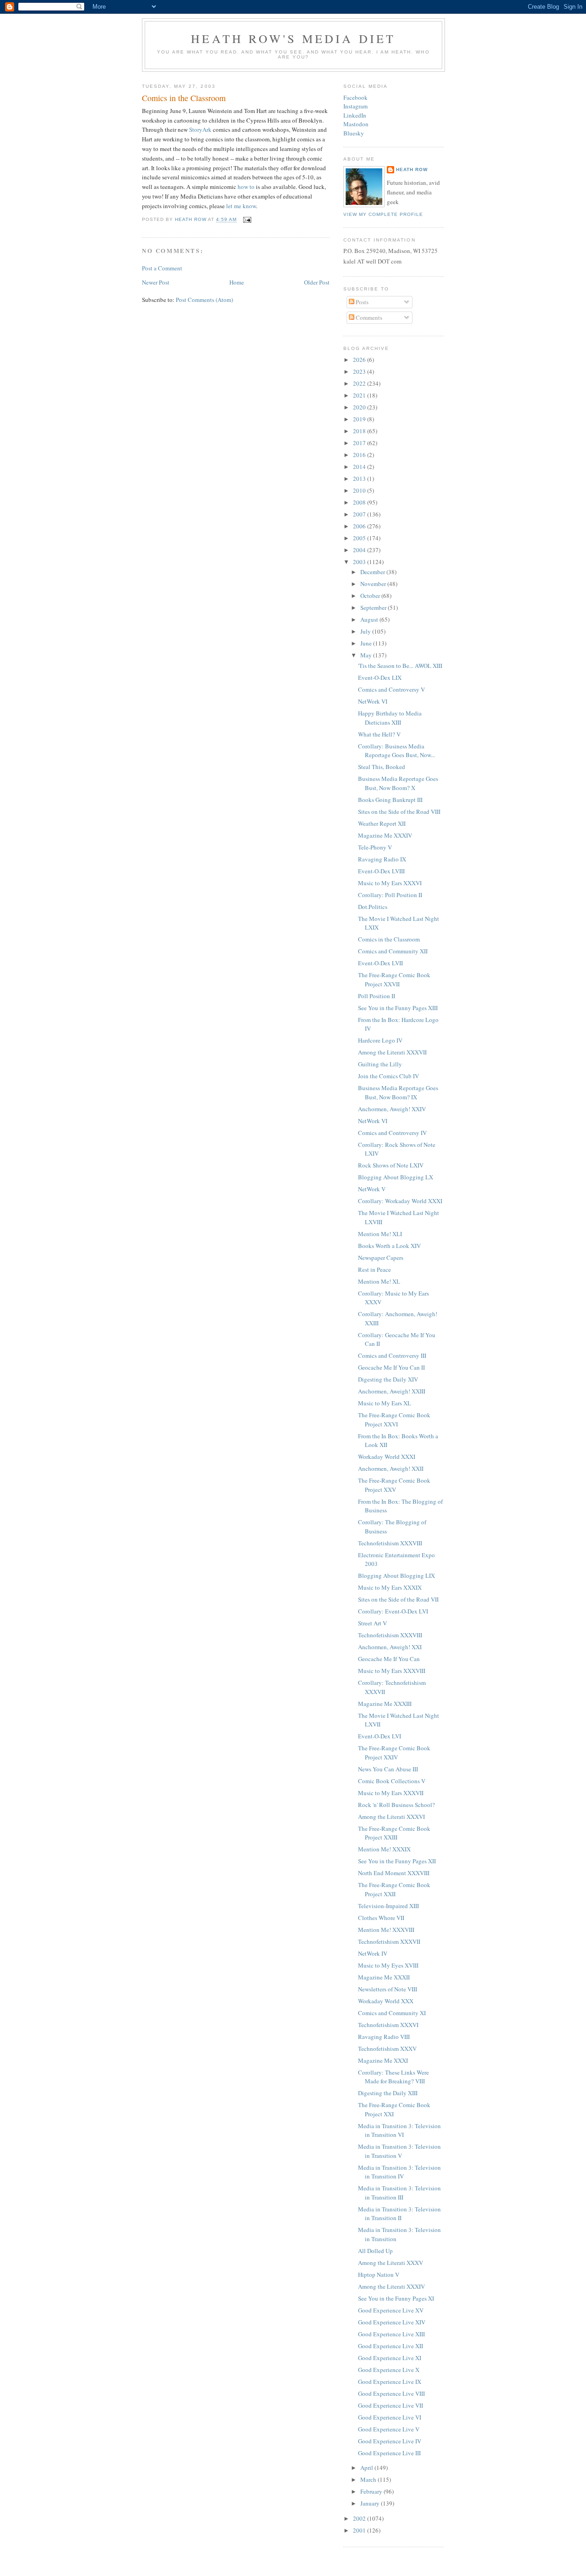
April (367, 2468)
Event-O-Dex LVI (380, 1736)
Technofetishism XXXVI (388, 2025)
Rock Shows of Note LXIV (391, 1165)
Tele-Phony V (375, 847)
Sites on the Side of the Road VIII (399, 812)
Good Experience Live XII (391, 2346)
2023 (360, 371)
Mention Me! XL (379, 1281)
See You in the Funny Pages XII (397, 1861)
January (371, 2503)
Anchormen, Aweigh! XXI (390, 1647)
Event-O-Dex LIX (380, 678)
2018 (360, 431)
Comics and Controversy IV (392, 1133)
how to (246, 187)
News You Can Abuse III (388, 1769)
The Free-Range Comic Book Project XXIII (394, 1833)
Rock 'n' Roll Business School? (396, 1805)
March (369, 2479)
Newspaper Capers (381, 1258)
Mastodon (356, 124)
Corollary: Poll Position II (390, 895)
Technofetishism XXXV (387, 2049)
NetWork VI (373, 701)
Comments (368, 317)
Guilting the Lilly (380, 1064)
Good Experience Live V (389, 2429)
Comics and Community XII (393, 951)
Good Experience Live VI (390, 2417)
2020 (360, 407)
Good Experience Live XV (391, 2310)
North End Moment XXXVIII (394, 1873)
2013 (360, 479)
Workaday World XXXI (387, 1457)
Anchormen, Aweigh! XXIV (392, 1109)
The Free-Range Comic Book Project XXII (394, 1889)
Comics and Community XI (392, 2013)
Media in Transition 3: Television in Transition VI (399, 2130)
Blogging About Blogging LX (396, 1177)
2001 (360, 2530)
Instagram (355, 106)
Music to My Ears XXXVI (390, 883)
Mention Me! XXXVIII (386, 1930)
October (371, 596)
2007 (360, 514)
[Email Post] (247, 220)
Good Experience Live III (389, 2453)
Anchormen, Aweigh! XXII (391, 1468)
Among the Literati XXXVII (392, 1052)
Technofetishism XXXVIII (390, 1543)
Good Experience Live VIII (391, 2393)
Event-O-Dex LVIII (381, 871)
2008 (360, 502)
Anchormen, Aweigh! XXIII (392, 1391)
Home (237, 282)
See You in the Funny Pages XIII (398, 1008)
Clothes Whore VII (381, 1918)
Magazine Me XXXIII (385, 1704)
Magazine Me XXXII (384, 1977)
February (372, 2491)
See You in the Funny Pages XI (396, 2298)
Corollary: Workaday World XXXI (400, 1201)
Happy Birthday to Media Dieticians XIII (390, 718)
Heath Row (412, 169)
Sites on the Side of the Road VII (398, 1599)
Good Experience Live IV (390, 2441)
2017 (360, 443)
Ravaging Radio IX (382, 859)
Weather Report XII (382, 823)
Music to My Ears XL (385, 1403)
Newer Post (156, 282)
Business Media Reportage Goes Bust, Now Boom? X (398, 783)
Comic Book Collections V (392, 1781)
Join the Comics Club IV (388, 1076)
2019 (360, 419)
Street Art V (372, 1623)
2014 (360, 467)
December (373, 572)
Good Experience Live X (389, 2370)
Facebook (355, 97)
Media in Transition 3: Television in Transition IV (399, 2172)
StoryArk (200, 129)
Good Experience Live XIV (392, 2322)
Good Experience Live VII (391, 2405)
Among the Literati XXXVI (391, 1817)
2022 (360, 383)
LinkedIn (355, 115)
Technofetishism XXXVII (389, 1941)
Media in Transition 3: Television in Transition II (399, 2214)
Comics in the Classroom (389, 939)
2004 (360, 550)
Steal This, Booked (382, 767)
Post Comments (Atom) (204, 300)
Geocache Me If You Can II (391, 1367)
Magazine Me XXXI (383, 2060)
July (366, 631)
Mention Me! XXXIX (384, 1849)
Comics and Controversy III (392, 1355)
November (374, 584)
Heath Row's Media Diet (293, 38)
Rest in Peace (374, 1269)
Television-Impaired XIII (388, 1906)
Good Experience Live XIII (391, 2334)
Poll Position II (377, 996)
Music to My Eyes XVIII (388, 1965)
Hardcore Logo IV (380, 1040)
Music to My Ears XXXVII (391, 1793)
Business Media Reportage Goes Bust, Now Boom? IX (398, 1092)
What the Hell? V (379, 734)
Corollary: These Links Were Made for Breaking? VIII (393, 2077)
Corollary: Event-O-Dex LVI (393, 1611)
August (370, 619)
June (367, 643)
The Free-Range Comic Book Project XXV (394, 1485)
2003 (360, 562)
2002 (360, 2518)
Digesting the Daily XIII (388, 2093)
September (374, 608)
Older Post (317, 282)
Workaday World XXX (386, 2001)
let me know (241, 206)
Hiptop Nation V (379, 2275)
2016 (360, 455)
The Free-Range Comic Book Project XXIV (394, 1753)
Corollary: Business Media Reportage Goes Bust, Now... (396, 751)
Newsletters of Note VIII (388, 1989)
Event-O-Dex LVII (380, 963)
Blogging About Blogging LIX (396, 1576)
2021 (360, 395)
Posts (361, 302)
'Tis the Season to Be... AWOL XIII (400, 666)
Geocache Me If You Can (389, 1659)
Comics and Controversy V (391, 689)
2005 (360, 538)
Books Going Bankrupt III (390, 800)
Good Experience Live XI (390, 2358)
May (367, 655)
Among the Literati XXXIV (391, 2286)
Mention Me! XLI (380, 1234)
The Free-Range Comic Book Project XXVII (394, 979)
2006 (360, 526)
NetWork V (372, 1189)
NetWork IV (373, 1953)
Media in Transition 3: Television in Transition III (399, 2193)
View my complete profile (383, 214)
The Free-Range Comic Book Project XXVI (394, 1420)
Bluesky (354, 133)
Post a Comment (162, 268)
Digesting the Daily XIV (388, 1379)
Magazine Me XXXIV (385, 835)
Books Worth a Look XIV (389, 1246)
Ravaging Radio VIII (384, 2037)
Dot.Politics (373, 907)
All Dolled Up (375, 2251)
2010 (360, 490)
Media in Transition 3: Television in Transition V (399, 2151)
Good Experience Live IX (390, 2382)
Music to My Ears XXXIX (390, 1587)
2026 (360, 360)
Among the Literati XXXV (391, 2263)
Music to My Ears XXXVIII (392, 1671)
